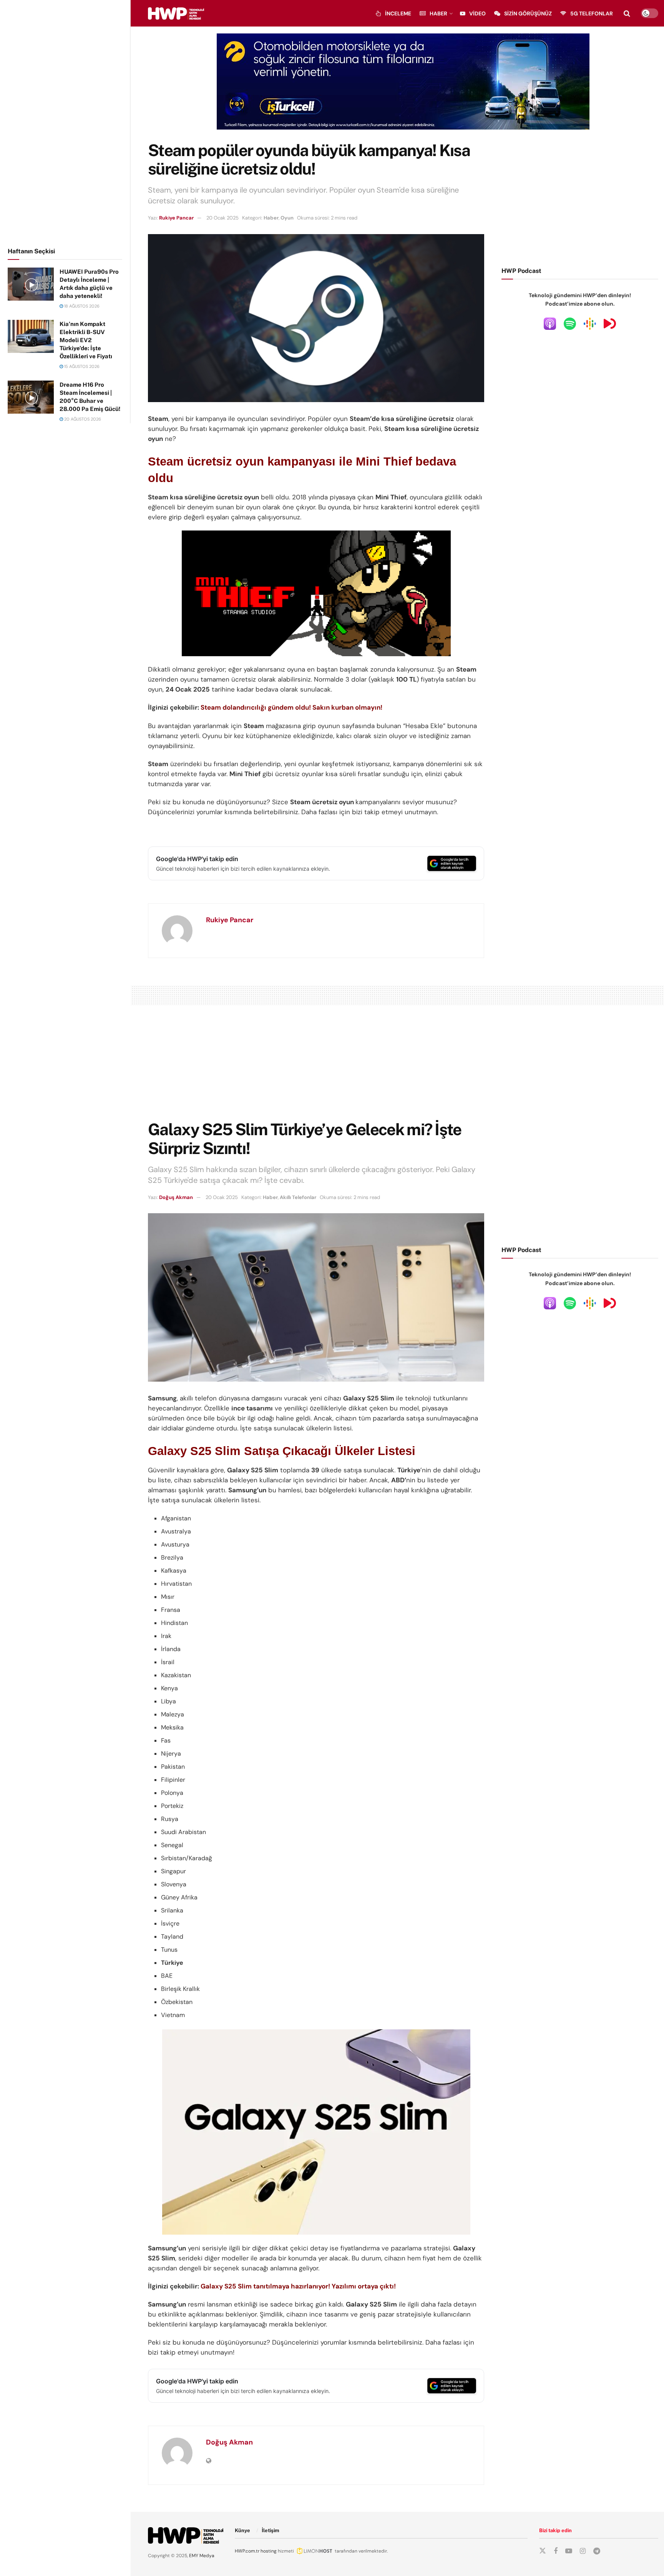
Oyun (287, 218)
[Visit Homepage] (176, 13)
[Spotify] (570, 323)
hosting (269, 2551)
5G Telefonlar (592, 13)
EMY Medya (202, 2556)
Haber (438, 13)
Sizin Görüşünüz (528, 13)
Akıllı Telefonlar (298, 1197)
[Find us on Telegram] (597, 2551)
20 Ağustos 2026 (82, 419)
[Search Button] (627, 13)
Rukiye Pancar (176, 218)
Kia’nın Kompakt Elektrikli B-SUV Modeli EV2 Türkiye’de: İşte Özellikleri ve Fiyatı (86, 340)
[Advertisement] (65, 122)
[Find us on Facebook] (556, 2551)
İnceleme (398, 13)
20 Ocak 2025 (222, 218)
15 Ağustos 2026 (81, 366)
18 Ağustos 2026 (81, 306)
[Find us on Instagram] (583, 2551)
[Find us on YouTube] (569, 2551)
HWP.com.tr (247, 2551)
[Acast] (610, 323)
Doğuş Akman (176, 1197)
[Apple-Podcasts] (550, 323)
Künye (242, 2530)
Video (477, 13)
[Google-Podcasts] (590, 323)
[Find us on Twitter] (543, 2551)
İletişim (271, 2530)
